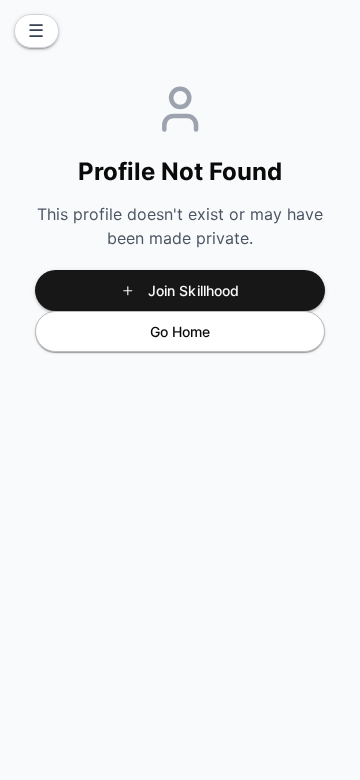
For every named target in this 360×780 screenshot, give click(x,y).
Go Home (180, 331)
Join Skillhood (193, 290)
